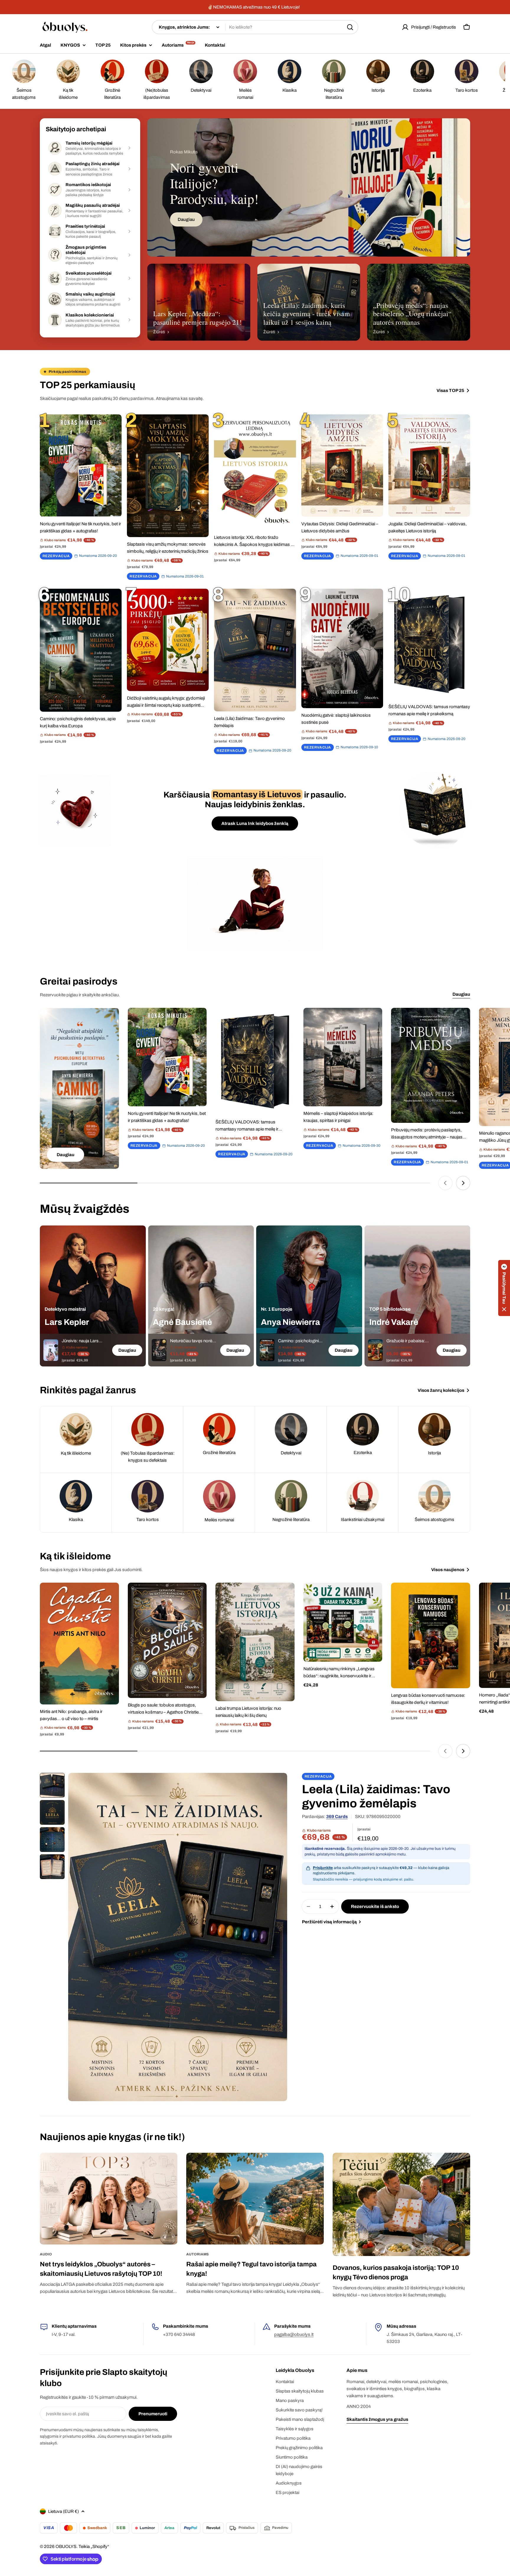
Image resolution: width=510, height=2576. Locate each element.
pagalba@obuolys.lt (294, 2334)
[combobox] (255, 27)
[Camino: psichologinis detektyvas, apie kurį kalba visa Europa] (81, 650)
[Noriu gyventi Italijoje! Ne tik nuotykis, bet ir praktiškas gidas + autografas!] (81, 465)
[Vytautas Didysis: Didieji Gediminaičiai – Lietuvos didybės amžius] (342, 465)
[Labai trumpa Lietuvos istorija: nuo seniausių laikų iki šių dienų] (255, 1642)
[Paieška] (350, 27)
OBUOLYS (66, 2547)
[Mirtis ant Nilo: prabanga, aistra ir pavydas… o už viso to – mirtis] (79, 1643)
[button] (504, 1288)
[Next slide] (463, 1183)
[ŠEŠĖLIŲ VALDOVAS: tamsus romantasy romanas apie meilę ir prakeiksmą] (429, 644)
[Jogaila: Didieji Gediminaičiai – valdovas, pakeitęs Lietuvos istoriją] (429, 465)
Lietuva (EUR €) (63, 2511)
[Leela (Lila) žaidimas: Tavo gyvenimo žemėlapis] (255, 650)
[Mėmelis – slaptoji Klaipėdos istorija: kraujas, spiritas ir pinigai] (343, 1057)
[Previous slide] (445, 1183)
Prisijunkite (323, 1868)
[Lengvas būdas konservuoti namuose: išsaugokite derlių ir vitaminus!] (431, 1635)
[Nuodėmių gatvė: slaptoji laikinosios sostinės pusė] (342, 648)
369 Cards (337, 1817)
